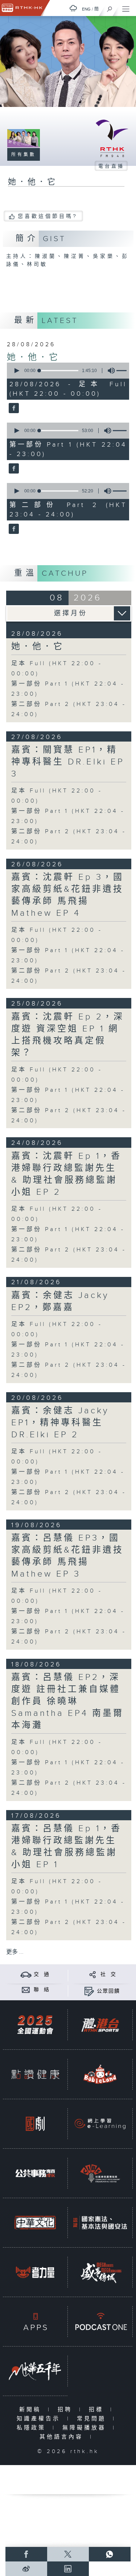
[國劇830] (35, 2124)
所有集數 (24, 155)
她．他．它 (33, 358)
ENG (86, 9)
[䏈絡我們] (26, 1990)
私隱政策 (33, 2428)
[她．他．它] (13, 408)
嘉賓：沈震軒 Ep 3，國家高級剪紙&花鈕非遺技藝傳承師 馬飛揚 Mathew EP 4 (67, 895)
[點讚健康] (35, 2074)
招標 (98, 2410)
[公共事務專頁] (35, 2173)
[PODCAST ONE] (100, 2322)
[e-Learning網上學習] (100, 2124)
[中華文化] (35, 2223)
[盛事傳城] (100, 2272)
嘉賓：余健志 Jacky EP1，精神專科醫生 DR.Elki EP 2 (60, 1423)
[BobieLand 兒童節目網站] (100, 2074)
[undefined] (73, 8)
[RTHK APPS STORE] (35, 2322)
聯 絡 (42, 1990)
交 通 (42, 1974)
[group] (109, 371)
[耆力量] (35, 2272)
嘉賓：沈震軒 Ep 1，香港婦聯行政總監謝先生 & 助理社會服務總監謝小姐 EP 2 (66, 1174)
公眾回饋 (108, 1991)
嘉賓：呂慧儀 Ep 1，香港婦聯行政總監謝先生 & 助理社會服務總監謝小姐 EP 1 (66, 1847)
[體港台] (100, 2025)
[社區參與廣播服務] (100, 2173)
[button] (16, 371)
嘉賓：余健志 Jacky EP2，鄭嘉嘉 (60, 1301)
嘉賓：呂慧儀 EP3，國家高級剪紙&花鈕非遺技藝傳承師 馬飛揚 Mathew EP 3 (67, 1556)
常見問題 (93, 2419)
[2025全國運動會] (35, 2025)
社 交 (108, 1974)
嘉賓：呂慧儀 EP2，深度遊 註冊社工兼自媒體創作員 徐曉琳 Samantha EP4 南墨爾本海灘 (67, 1701)
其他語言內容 (63, 2437)
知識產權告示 (40, 2419)
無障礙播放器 (86, 2428)
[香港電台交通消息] (26, 1974)
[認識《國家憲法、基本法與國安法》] (100, 2223)
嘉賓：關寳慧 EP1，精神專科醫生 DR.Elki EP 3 (68, 762)
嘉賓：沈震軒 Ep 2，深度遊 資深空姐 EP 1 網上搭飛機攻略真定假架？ (68, 1035)
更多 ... (15, 1952)
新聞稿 (32, 2410)
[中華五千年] (35, 2371)
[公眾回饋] (89, 1991)
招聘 (67, 2410)
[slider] (59, 371)
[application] (67, 371)
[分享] (93, 1974)
